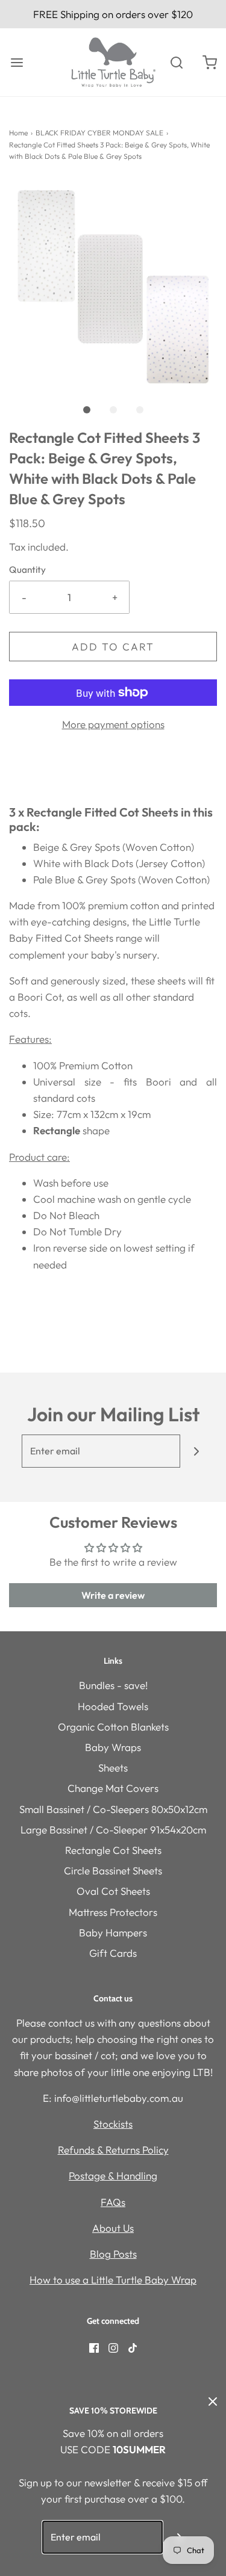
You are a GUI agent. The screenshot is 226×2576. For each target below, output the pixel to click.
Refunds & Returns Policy (113, 2150)
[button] (113, 284)
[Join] (197, 1451)
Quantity (27, 570)
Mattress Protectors (113, 1912)
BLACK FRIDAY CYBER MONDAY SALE (99, 133)
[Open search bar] (176, 62)
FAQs (113, 2202)
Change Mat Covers (113, 1788)
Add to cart (113, 647)
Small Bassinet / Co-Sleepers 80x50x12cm (113, 1809)
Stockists (113, 2124)
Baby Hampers (113, 1932)
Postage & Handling (113, 2176)
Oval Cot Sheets (113, 1891)
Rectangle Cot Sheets (113, 1850)
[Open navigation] (17, 62)
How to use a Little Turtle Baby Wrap (113, 2280)
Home (18, 133)
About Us (113, 2228)
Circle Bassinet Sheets (113, 1870)
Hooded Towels (113, 1706)
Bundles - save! (113, 1685)
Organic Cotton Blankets (113, 1727)
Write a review (113, 1595)
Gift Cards (113, 1953)
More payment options (113, 724)
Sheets (113, 1768)
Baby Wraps (113, 1747)
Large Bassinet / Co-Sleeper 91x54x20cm (113, 1830)
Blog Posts (113, 2254)
